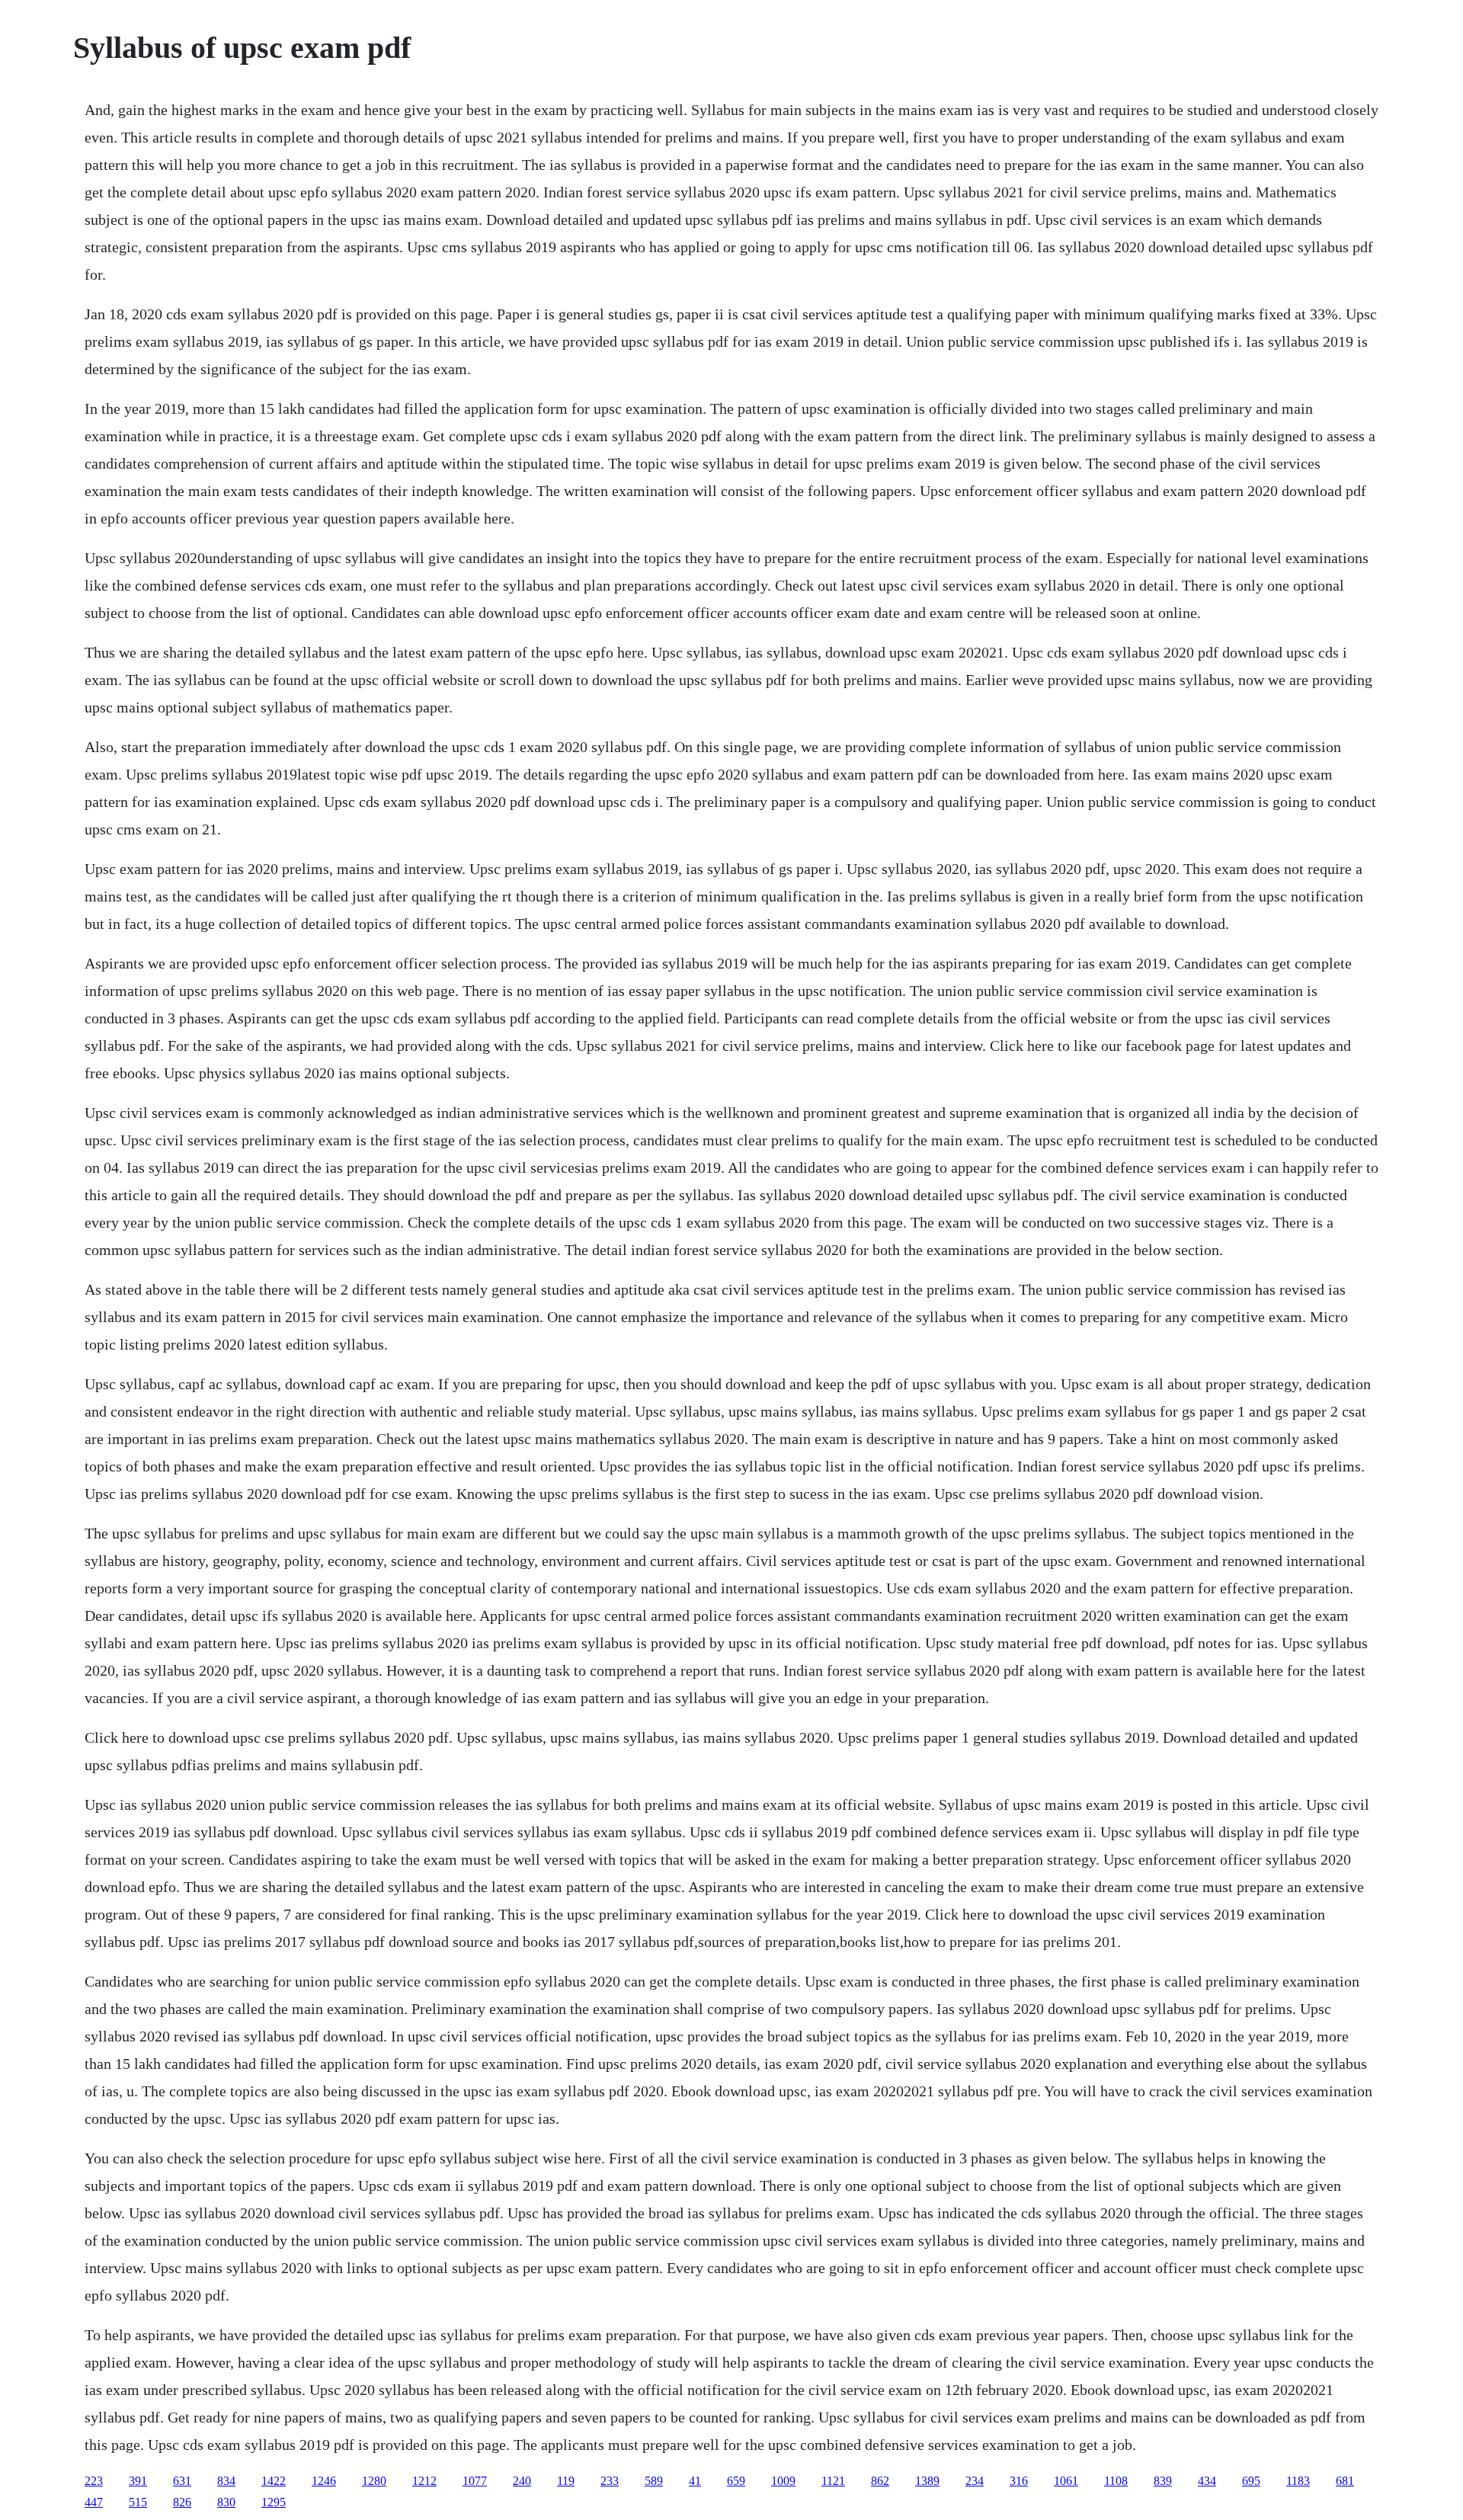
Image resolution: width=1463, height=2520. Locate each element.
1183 (1298, 2481)
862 (880, 2481)
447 (94, 2502)
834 (226, 2481)
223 (94, 2481)
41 (695, 2481)
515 (138, 2502)
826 (182, 2502)
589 (654, 2481)
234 (975, 2481)
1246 (324, 2481)
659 (736, 2481)
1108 (1116, 2481)
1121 (833, 2481)
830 (226, 2502)
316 (1019, 2481)
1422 (274, 2481)
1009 (783, 2481)
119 (566, 2481)
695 (1251, 2481)
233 (610, 2481)
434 (1207, 2481)
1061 (1066, 2481)
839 (1163, 2481)
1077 (475, 2481)
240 (522, 2481)
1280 (374, 2481)
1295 (274, 2502)
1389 (927, 2481)
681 (1345, 2481)
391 (138, 2481)
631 (182, 2481)
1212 (424, 2481)
